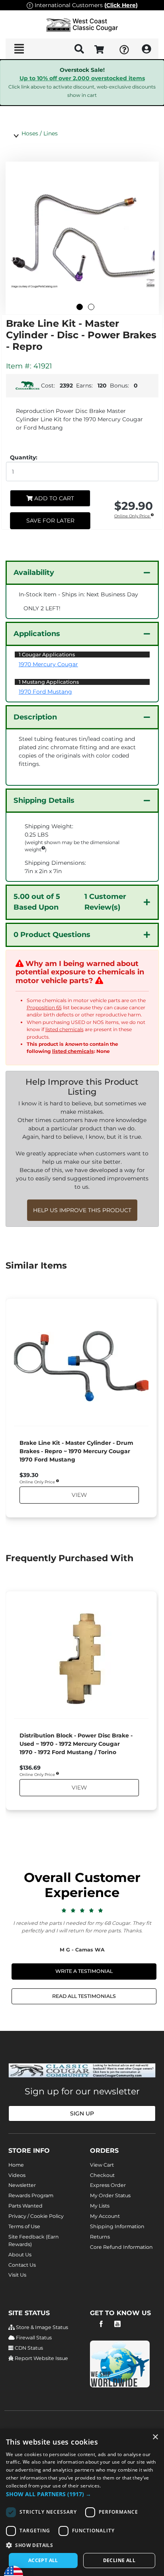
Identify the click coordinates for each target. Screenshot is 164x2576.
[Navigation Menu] (19, 49)
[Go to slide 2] (91, 307)
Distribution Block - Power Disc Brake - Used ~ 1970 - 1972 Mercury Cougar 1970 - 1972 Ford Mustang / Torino (76, 1744)
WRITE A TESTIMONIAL (84, 1971)
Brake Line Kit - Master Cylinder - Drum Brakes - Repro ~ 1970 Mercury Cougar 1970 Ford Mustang (76, 1451)
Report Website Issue (41, 2358)
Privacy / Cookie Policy (36, 2216)
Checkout (102, 2175)
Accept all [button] (43, 2560)
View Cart (102, 2165)
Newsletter (22, 2185)
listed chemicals (64, 1029)
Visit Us (17, 2275)
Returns (100, 2237)
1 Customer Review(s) (70, 902)
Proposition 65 (44, 1007)
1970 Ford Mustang (45, 692)
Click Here (121, 5)
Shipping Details (44, 800)
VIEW (79, 1495)
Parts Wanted (25, 2206)
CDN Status (28, 2348)
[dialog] (82, 2502)
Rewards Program (31, 2195)
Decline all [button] (119, 2560)
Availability (34, 573)
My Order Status (110, 2195)
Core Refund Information (121, 2247)
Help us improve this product (82, 1210)
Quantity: (24, 457)
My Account (105, 2216)
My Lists (100, 2206)
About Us (20, 2255)
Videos (17, 2175)
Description (35, 717)
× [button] (155, 2437)
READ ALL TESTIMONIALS (84, 1996)
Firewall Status (33, 2338)
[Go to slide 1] (80, 307)
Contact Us (22, 2265)
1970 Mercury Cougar (48, 664)
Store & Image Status (41, 2327)
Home (16, 2165)
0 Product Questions (52, 935)
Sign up (82, 2113)
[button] (82, 2494)
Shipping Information (117, 2226)
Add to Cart (53, 498)
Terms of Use (24, 2226)
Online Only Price (133, 516)
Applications (37, 634)
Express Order (108, 2185)
